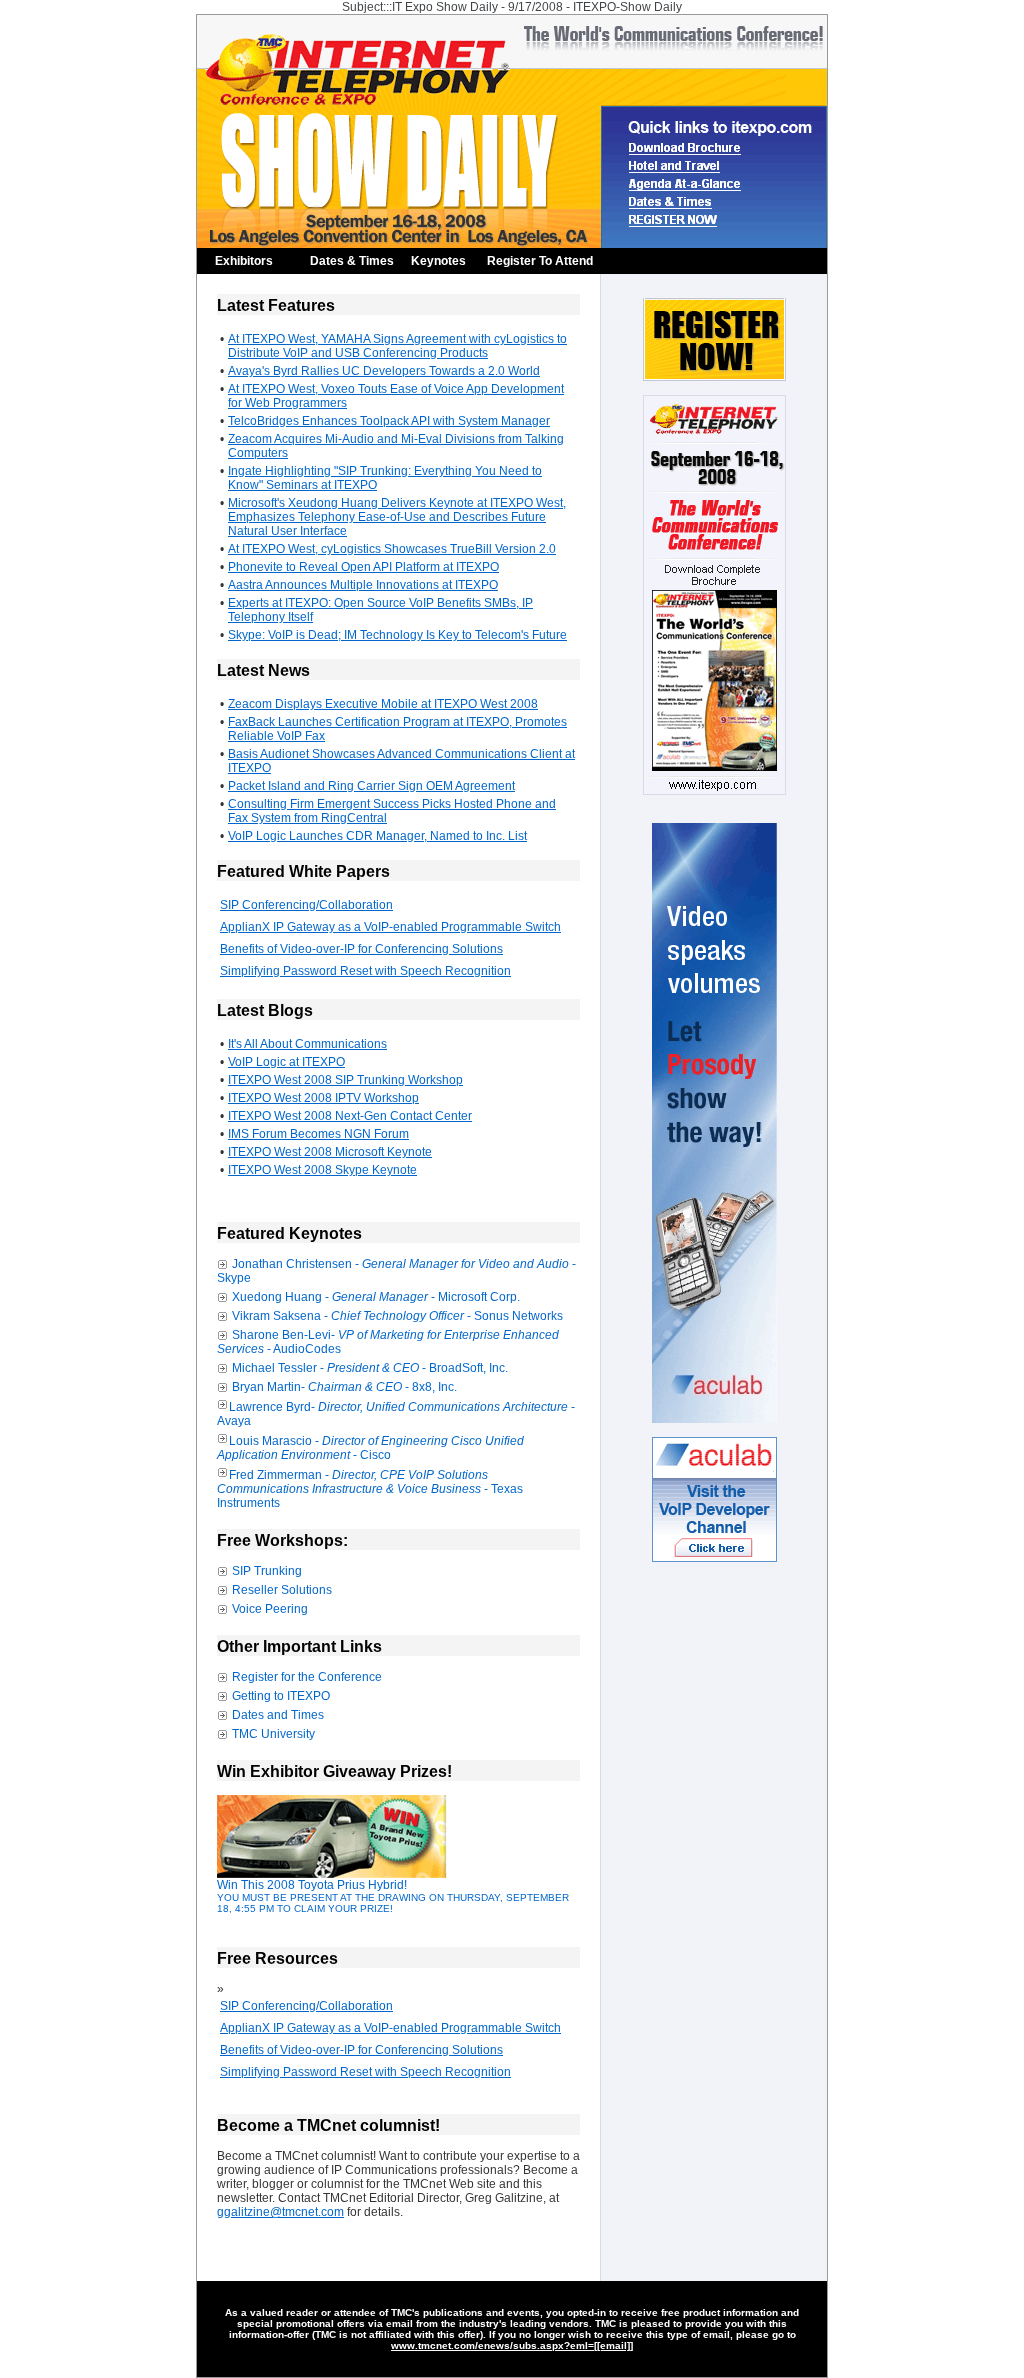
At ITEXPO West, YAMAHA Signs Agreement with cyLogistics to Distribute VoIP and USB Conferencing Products (397, 346)
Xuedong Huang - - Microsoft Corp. (376, 1297)
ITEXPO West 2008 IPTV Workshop (323, 1098)
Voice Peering (270, 1609)
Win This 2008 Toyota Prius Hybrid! (393, 1896)
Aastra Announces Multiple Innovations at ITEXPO (363, 585)
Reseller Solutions (282, 1590)
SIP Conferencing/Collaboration (306, 905)
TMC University (273, 1734)
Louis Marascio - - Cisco (370, 1448)
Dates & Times (352, 261)
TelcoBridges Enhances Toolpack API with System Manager (389, 421)
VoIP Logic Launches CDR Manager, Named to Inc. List (377, 836)
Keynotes (438, 261)
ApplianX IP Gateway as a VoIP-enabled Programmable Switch (390, 927)
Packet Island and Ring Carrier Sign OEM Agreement (371, 786)
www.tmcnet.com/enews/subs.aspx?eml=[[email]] (512, 2345)
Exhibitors (244, 261)
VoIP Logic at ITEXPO (286, 1062)
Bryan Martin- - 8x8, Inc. (344, 1387)
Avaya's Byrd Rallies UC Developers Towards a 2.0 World (384, 371)
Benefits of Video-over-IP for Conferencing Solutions (361, 949)
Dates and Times (278, 1715)
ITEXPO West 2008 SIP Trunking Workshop (345, 1080)
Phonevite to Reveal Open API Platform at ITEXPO (363, 567)
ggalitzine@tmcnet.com (280, 2212)
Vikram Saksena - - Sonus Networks (397, 1316)
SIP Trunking (267, 1571)
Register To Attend (540, 261)
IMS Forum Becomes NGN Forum (318, 1134)
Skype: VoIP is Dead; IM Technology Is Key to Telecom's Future (397, 635)
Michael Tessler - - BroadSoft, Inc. (370, 1368)
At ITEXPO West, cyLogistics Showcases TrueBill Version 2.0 (392, 549)
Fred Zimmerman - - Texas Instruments (370, 1489)
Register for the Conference (307, 1677)
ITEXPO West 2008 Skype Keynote (322, 1170)
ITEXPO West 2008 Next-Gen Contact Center (350, 1116)
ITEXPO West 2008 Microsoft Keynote (330, 1152)
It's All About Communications (307, 1044)
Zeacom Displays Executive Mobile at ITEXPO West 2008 (383, 704)
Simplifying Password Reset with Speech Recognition (365, 971)
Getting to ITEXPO (281, 1696)
